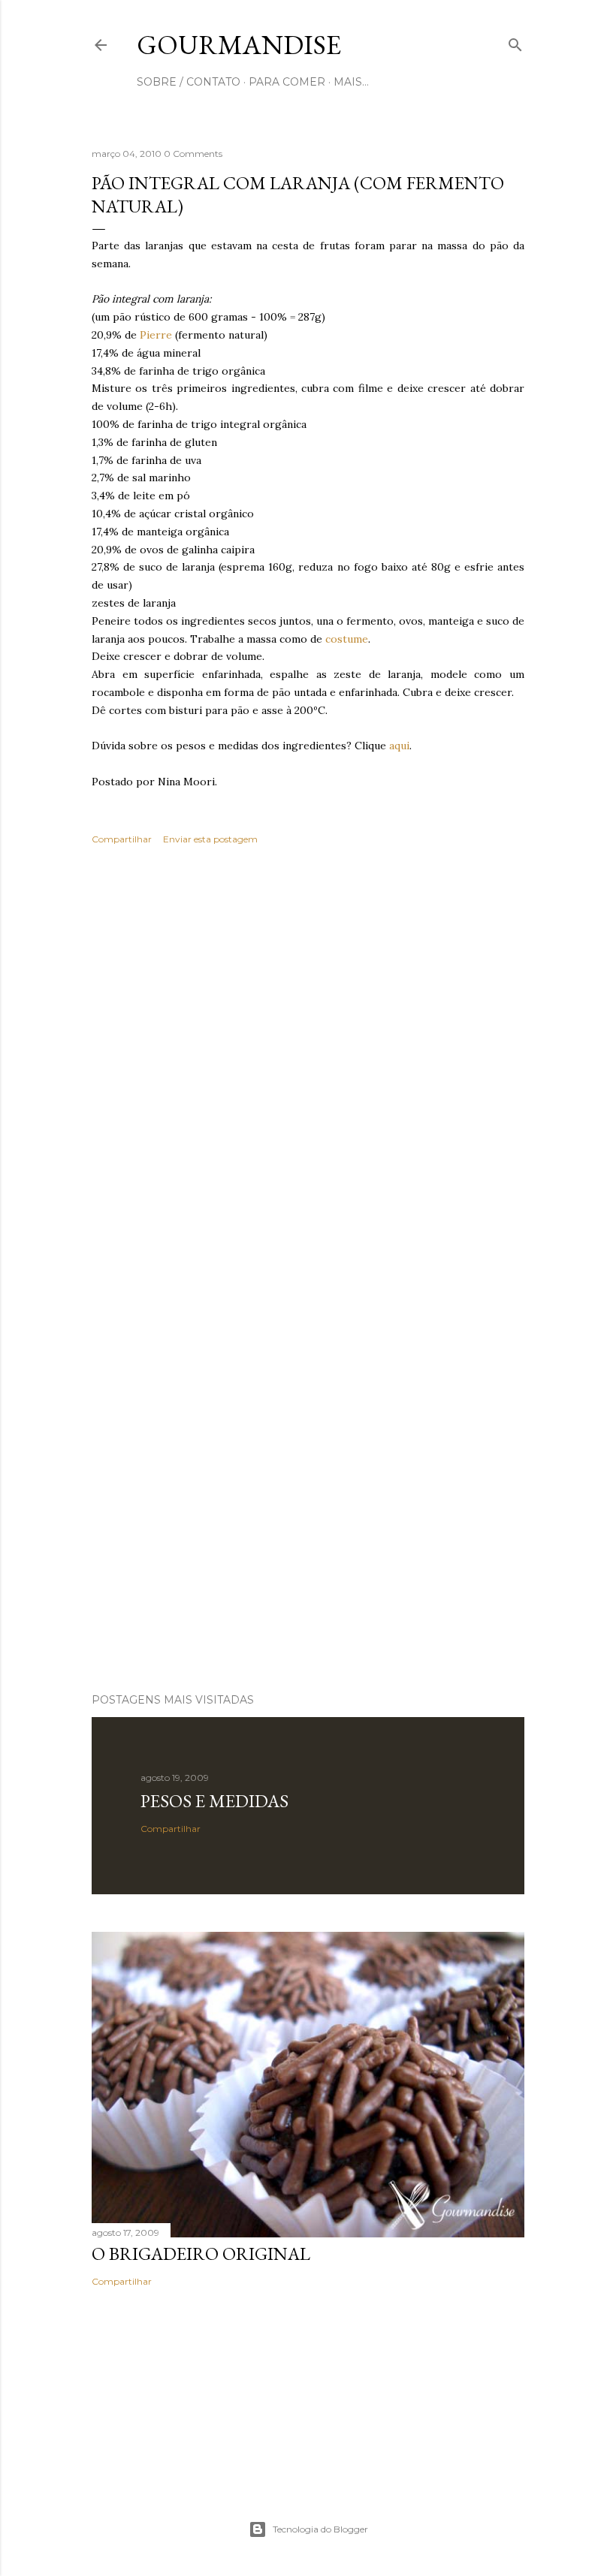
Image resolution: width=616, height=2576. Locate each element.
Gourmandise (239, 45)
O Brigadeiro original (201, 2254)
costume (347, 639)
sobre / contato (189, 82)
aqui (399, 746)
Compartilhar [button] (122, 839)
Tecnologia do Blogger (320, 2529)
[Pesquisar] (515, 42)
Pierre (156, 335)
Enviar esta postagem (210, 839)
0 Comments (193, 154)
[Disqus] (308, 1074)
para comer (287, 82)
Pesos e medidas (214, 1801)
